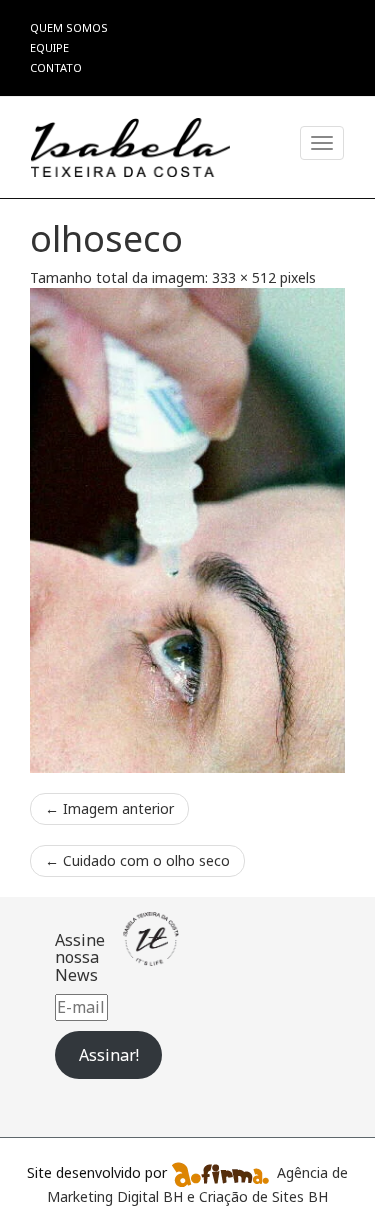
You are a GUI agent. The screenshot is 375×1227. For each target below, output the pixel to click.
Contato (56, 67)
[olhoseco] (187, 530)
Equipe (49, 47)
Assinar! (109, 1055)
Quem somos (69, 27)
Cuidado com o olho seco (137, 860)
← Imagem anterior (109, 808)
